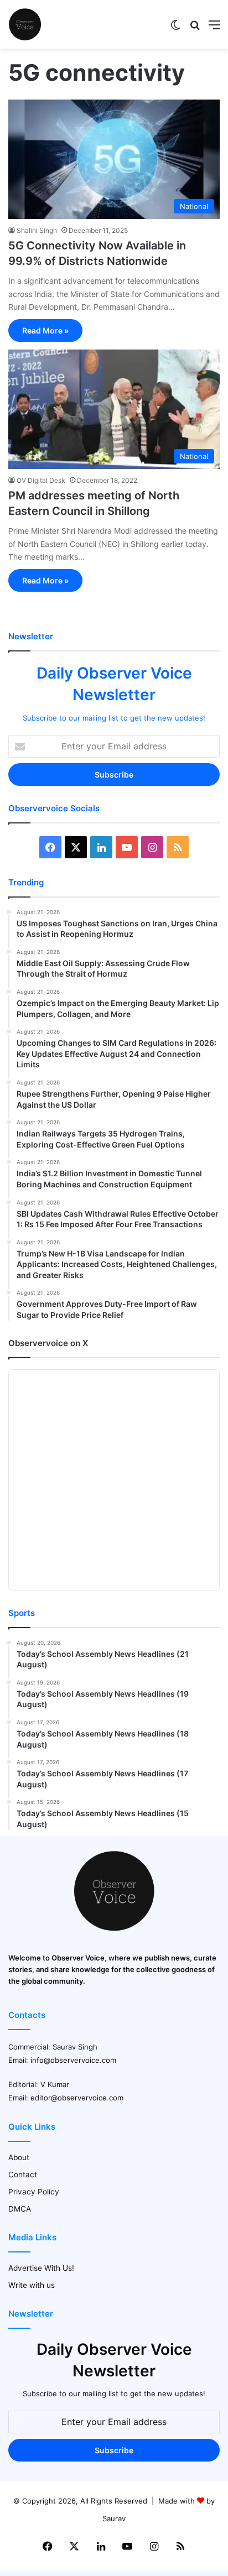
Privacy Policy (34, 2192)
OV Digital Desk (41, 480)
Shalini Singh (37, 230)
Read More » (45, 330)
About (19, 2157)
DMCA (20, 2209)
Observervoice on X (48, 1343)
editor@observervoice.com (77, 2098)
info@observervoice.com (73, 2060)
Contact (23, 2175)
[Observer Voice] (25, 24)
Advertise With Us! (41, 2268)
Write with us (32, 2285)
